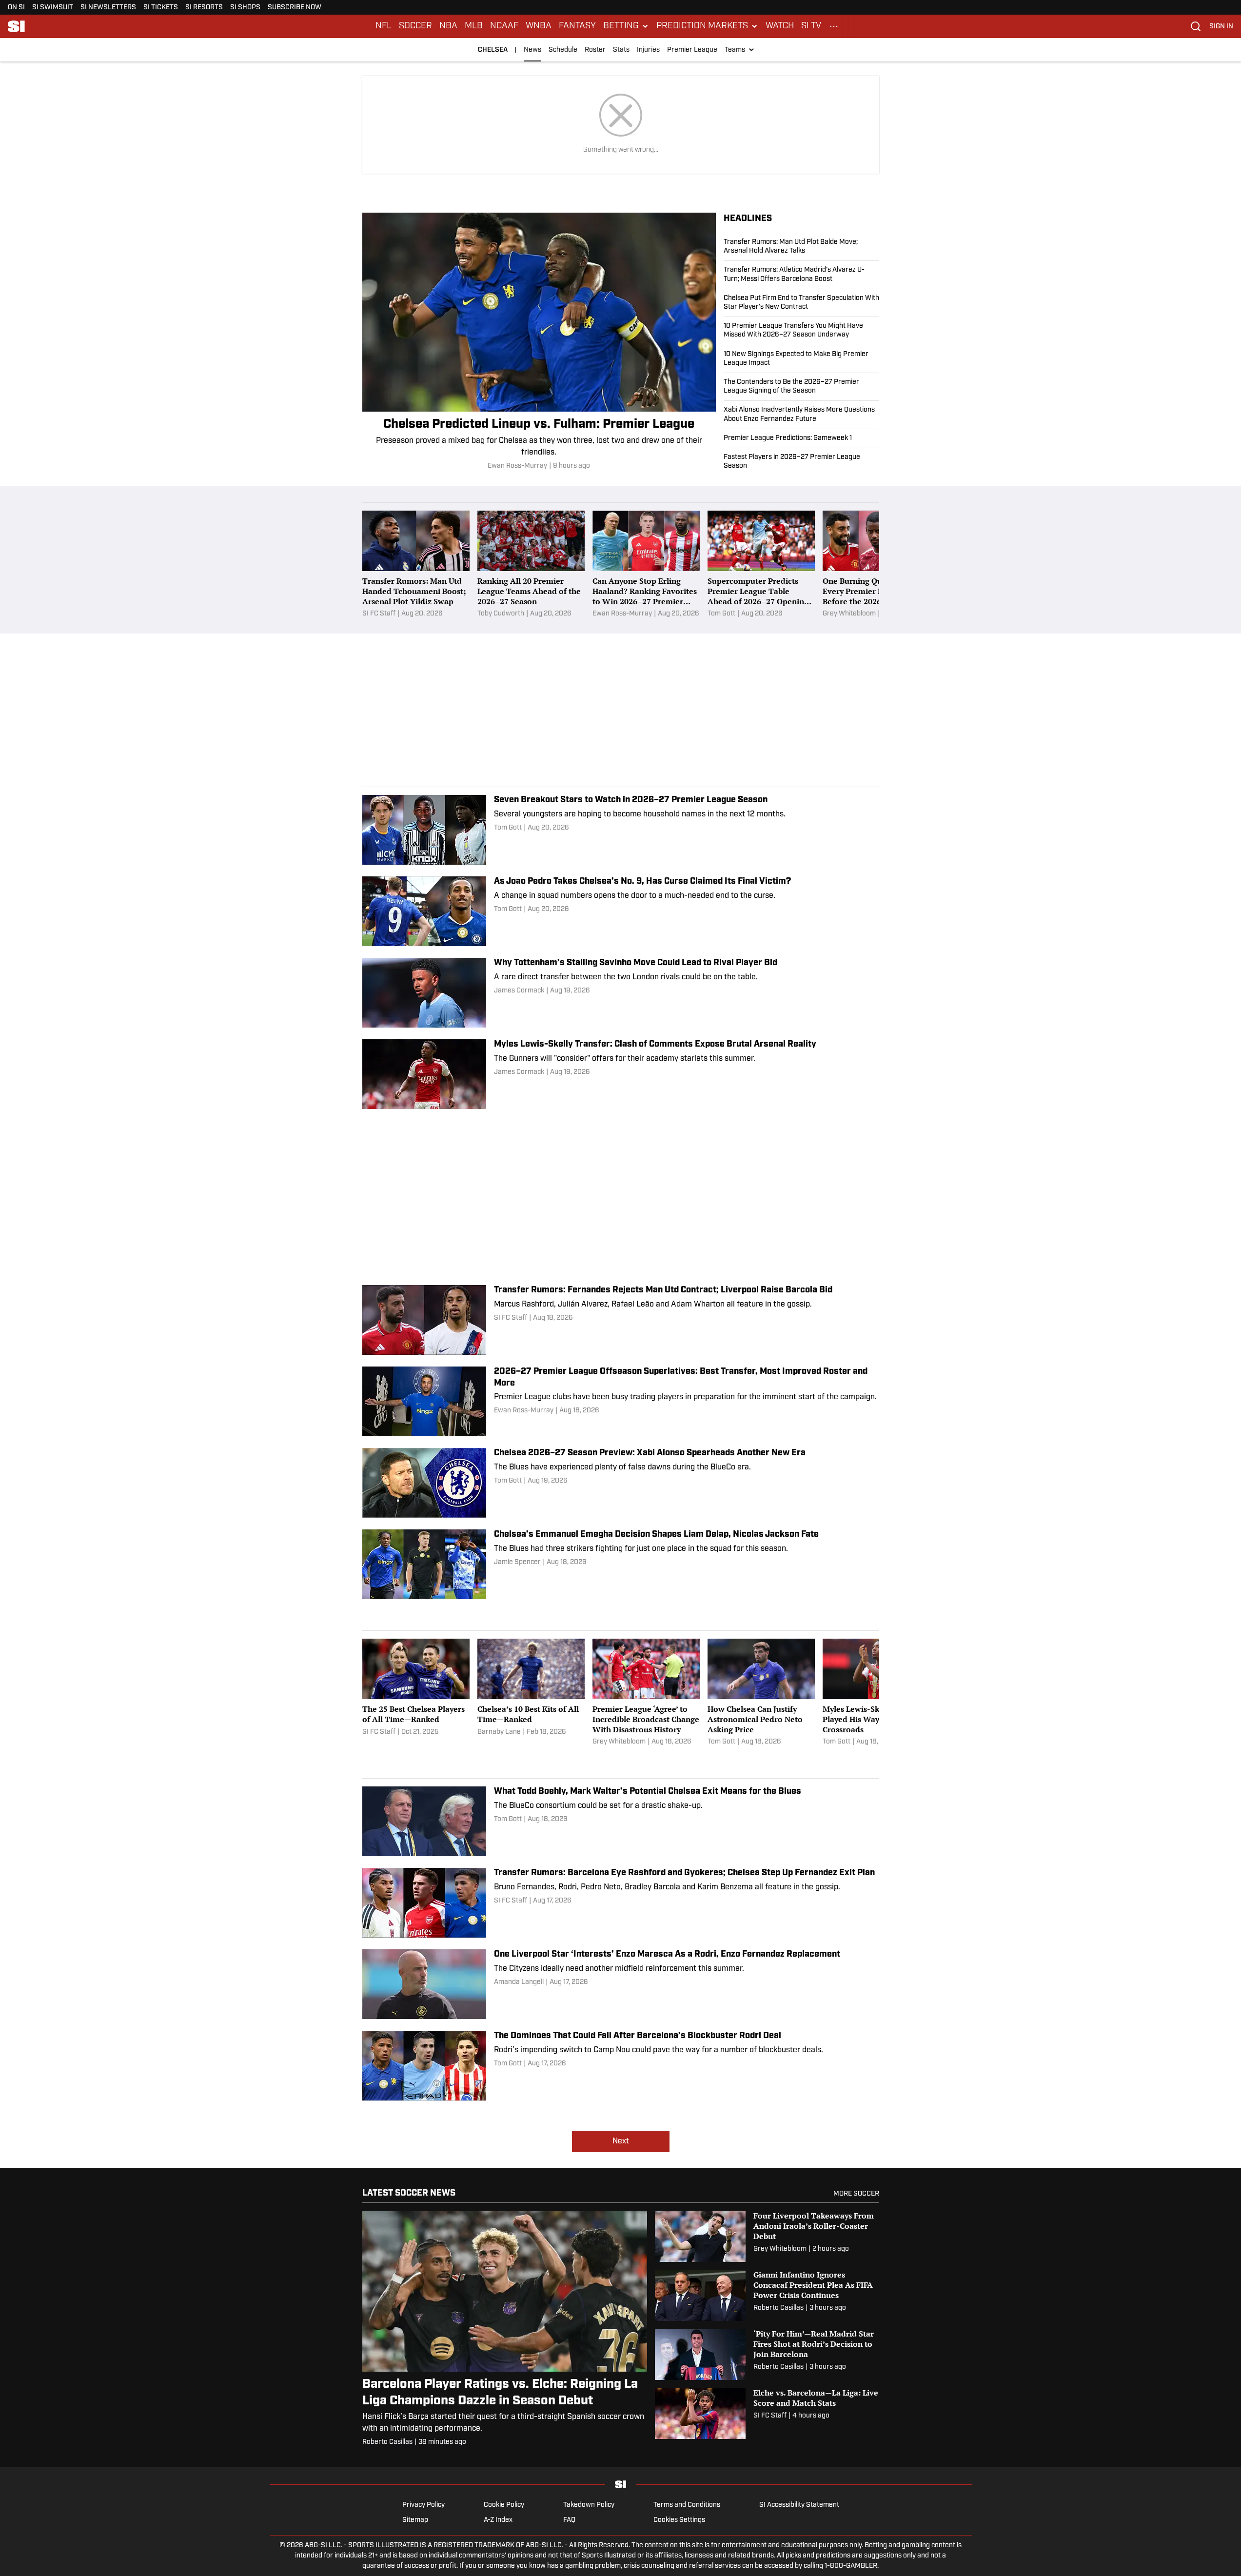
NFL (384, 26)
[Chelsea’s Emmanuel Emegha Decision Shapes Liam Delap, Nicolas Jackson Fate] (621, 1564)
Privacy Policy (424, 2505)
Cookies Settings (679, 2520)
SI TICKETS (161, 8)
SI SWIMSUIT (53, 8)
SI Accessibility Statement (799, 2505)
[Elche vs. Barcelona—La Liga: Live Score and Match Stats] (767, 2413)
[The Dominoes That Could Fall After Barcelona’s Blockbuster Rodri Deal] (621, 2066)
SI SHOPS (245, 8)
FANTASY (577, 26)
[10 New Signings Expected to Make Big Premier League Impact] (801, 359)
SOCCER (415, 26)
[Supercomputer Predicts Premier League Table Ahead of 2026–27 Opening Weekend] (761, 565)
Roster (595, 50)
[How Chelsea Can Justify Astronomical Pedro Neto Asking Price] (761, 1693)
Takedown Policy (589, 2505)
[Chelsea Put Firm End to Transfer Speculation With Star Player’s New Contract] (801, 303)
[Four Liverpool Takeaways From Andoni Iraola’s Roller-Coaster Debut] (767, 2236)
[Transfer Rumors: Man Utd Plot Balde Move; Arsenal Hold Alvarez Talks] (801, 249)
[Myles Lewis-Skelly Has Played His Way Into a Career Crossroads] (876, 1693)
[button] (626, 26)
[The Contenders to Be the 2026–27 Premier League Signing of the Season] (801, 387)
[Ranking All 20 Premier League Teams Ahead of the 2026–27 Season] (531, 565)
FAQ (569, 2520)
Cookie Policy (504, 2505)
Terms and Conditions (687, 2505)
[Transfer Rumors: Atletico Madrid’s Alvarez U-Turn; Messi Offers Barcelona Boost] (801, 275)
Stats (621, 50)
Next (621, 2141)
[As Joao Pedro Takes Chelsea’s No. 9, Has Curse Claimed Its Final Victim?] (621, 911)
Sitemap (415, 2520)
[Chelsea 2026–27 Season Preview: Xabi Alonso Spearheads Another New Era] (621, 1483)
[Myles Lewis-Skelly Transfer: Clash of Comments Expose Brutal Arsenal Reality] (621, 1074)
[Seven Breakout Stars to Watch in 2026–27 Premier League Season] (621, 830)
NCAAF (504, 26)
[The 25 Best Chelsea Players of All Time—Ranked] (416, 1693)
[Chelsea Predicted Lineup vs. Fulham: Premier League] (539, 342)
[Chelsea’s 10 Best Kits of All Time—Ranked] (531, 1693)
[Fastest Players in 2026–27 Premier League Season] (801, 459)
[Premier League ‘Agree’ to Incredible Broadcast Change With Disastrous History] (646, 1693)
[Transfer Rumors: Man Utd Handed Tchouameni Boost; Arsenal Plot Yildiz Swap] (416, 565)
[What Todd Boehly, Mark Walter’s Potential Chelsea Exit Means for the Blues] (621, 1821)
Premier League (692, 50)
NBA (448, 26)
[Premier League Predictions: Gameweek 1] (801, 438)
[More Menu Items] (834, 26)
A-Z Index (498, 2520)
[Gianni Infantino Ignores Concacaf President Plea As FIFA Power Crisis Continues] (767, 2295)
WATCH (780, 26)
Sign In (1221, 27)
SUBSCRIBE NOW (295, 8)
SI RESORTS (204, 8)
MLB (474, 26)
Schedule (563, 50)
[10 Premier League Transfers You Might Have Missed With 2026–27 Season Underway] (801, 331)
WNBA (539, 26)
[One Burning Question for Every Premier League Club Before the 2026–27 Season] (876, 565)
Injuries (648, 50)
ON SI (16, 8)
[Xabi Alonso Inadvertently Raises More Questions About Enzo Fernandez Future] (801, 415)
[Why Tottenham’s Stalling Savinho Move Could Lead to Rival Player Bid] (621, 993)
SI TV (811, 26)
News (532, 50)
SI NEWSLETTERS (108, 8)
